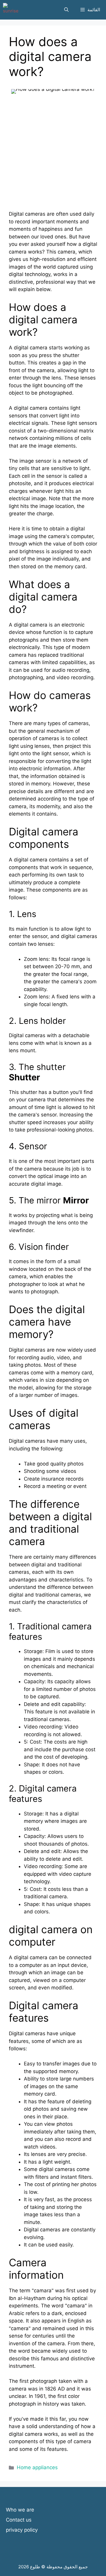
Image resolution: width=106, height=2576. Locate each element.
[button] (66, 10)
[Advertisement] (53, 157)
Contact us (19, 2520)
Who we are (20, 2510)
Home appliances (37, 2467)
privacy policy (22, 2530)
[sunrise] (11, 10)
